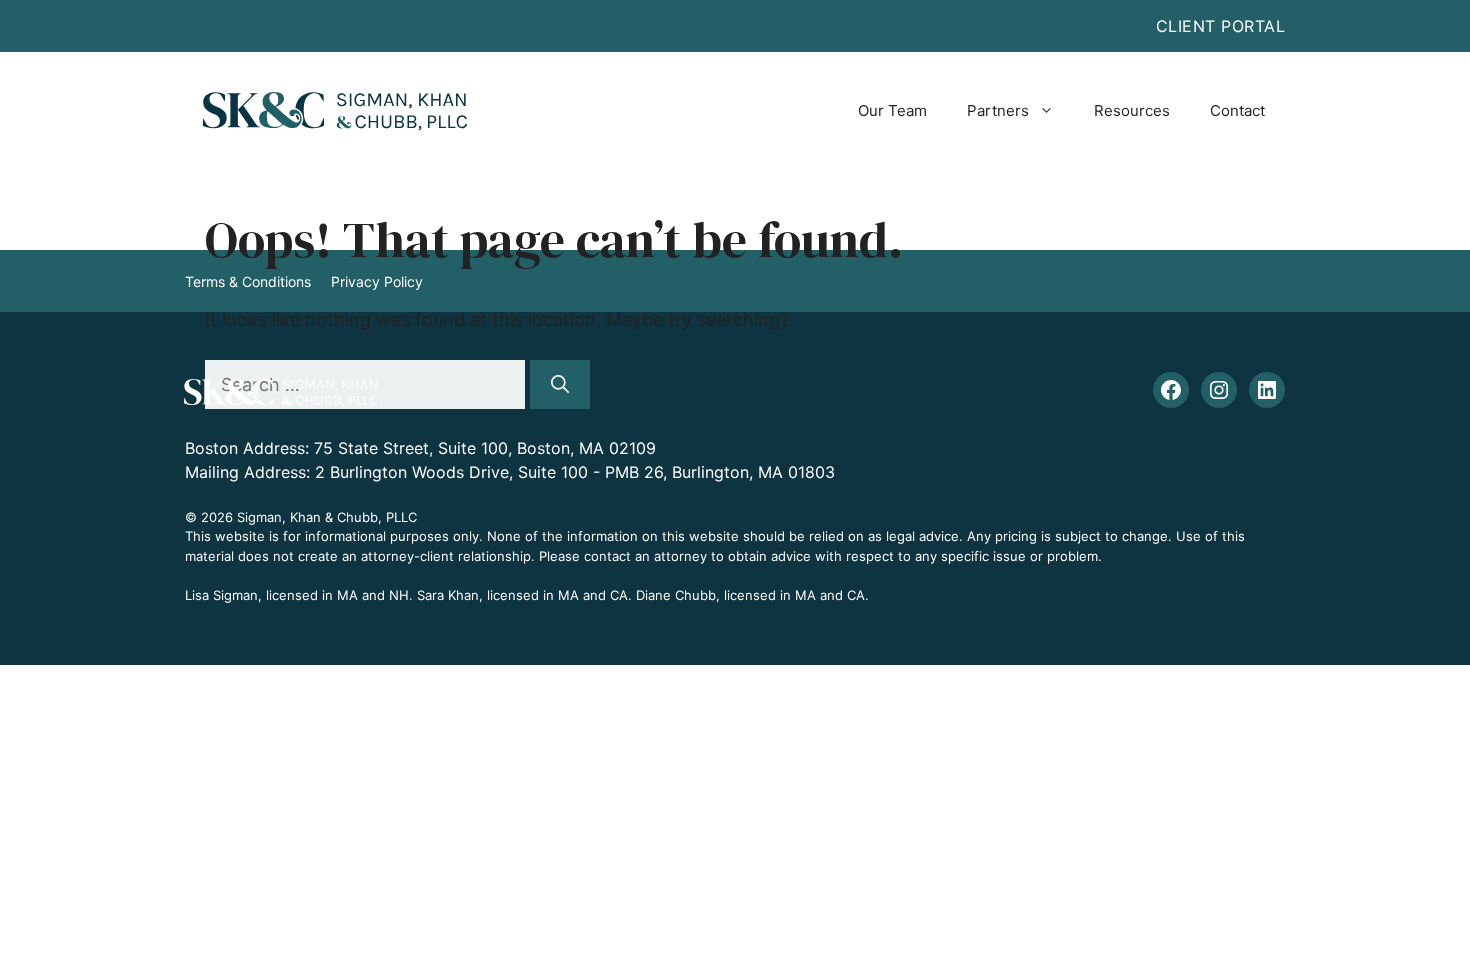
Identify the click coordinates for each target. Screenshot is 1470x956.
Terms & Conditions (248, 281)
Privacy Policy (377, 281)
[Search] (560, 384)
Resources (1132, 110)
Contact (1237, 110)
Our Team (892, 110)
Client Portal (1221, 26)
